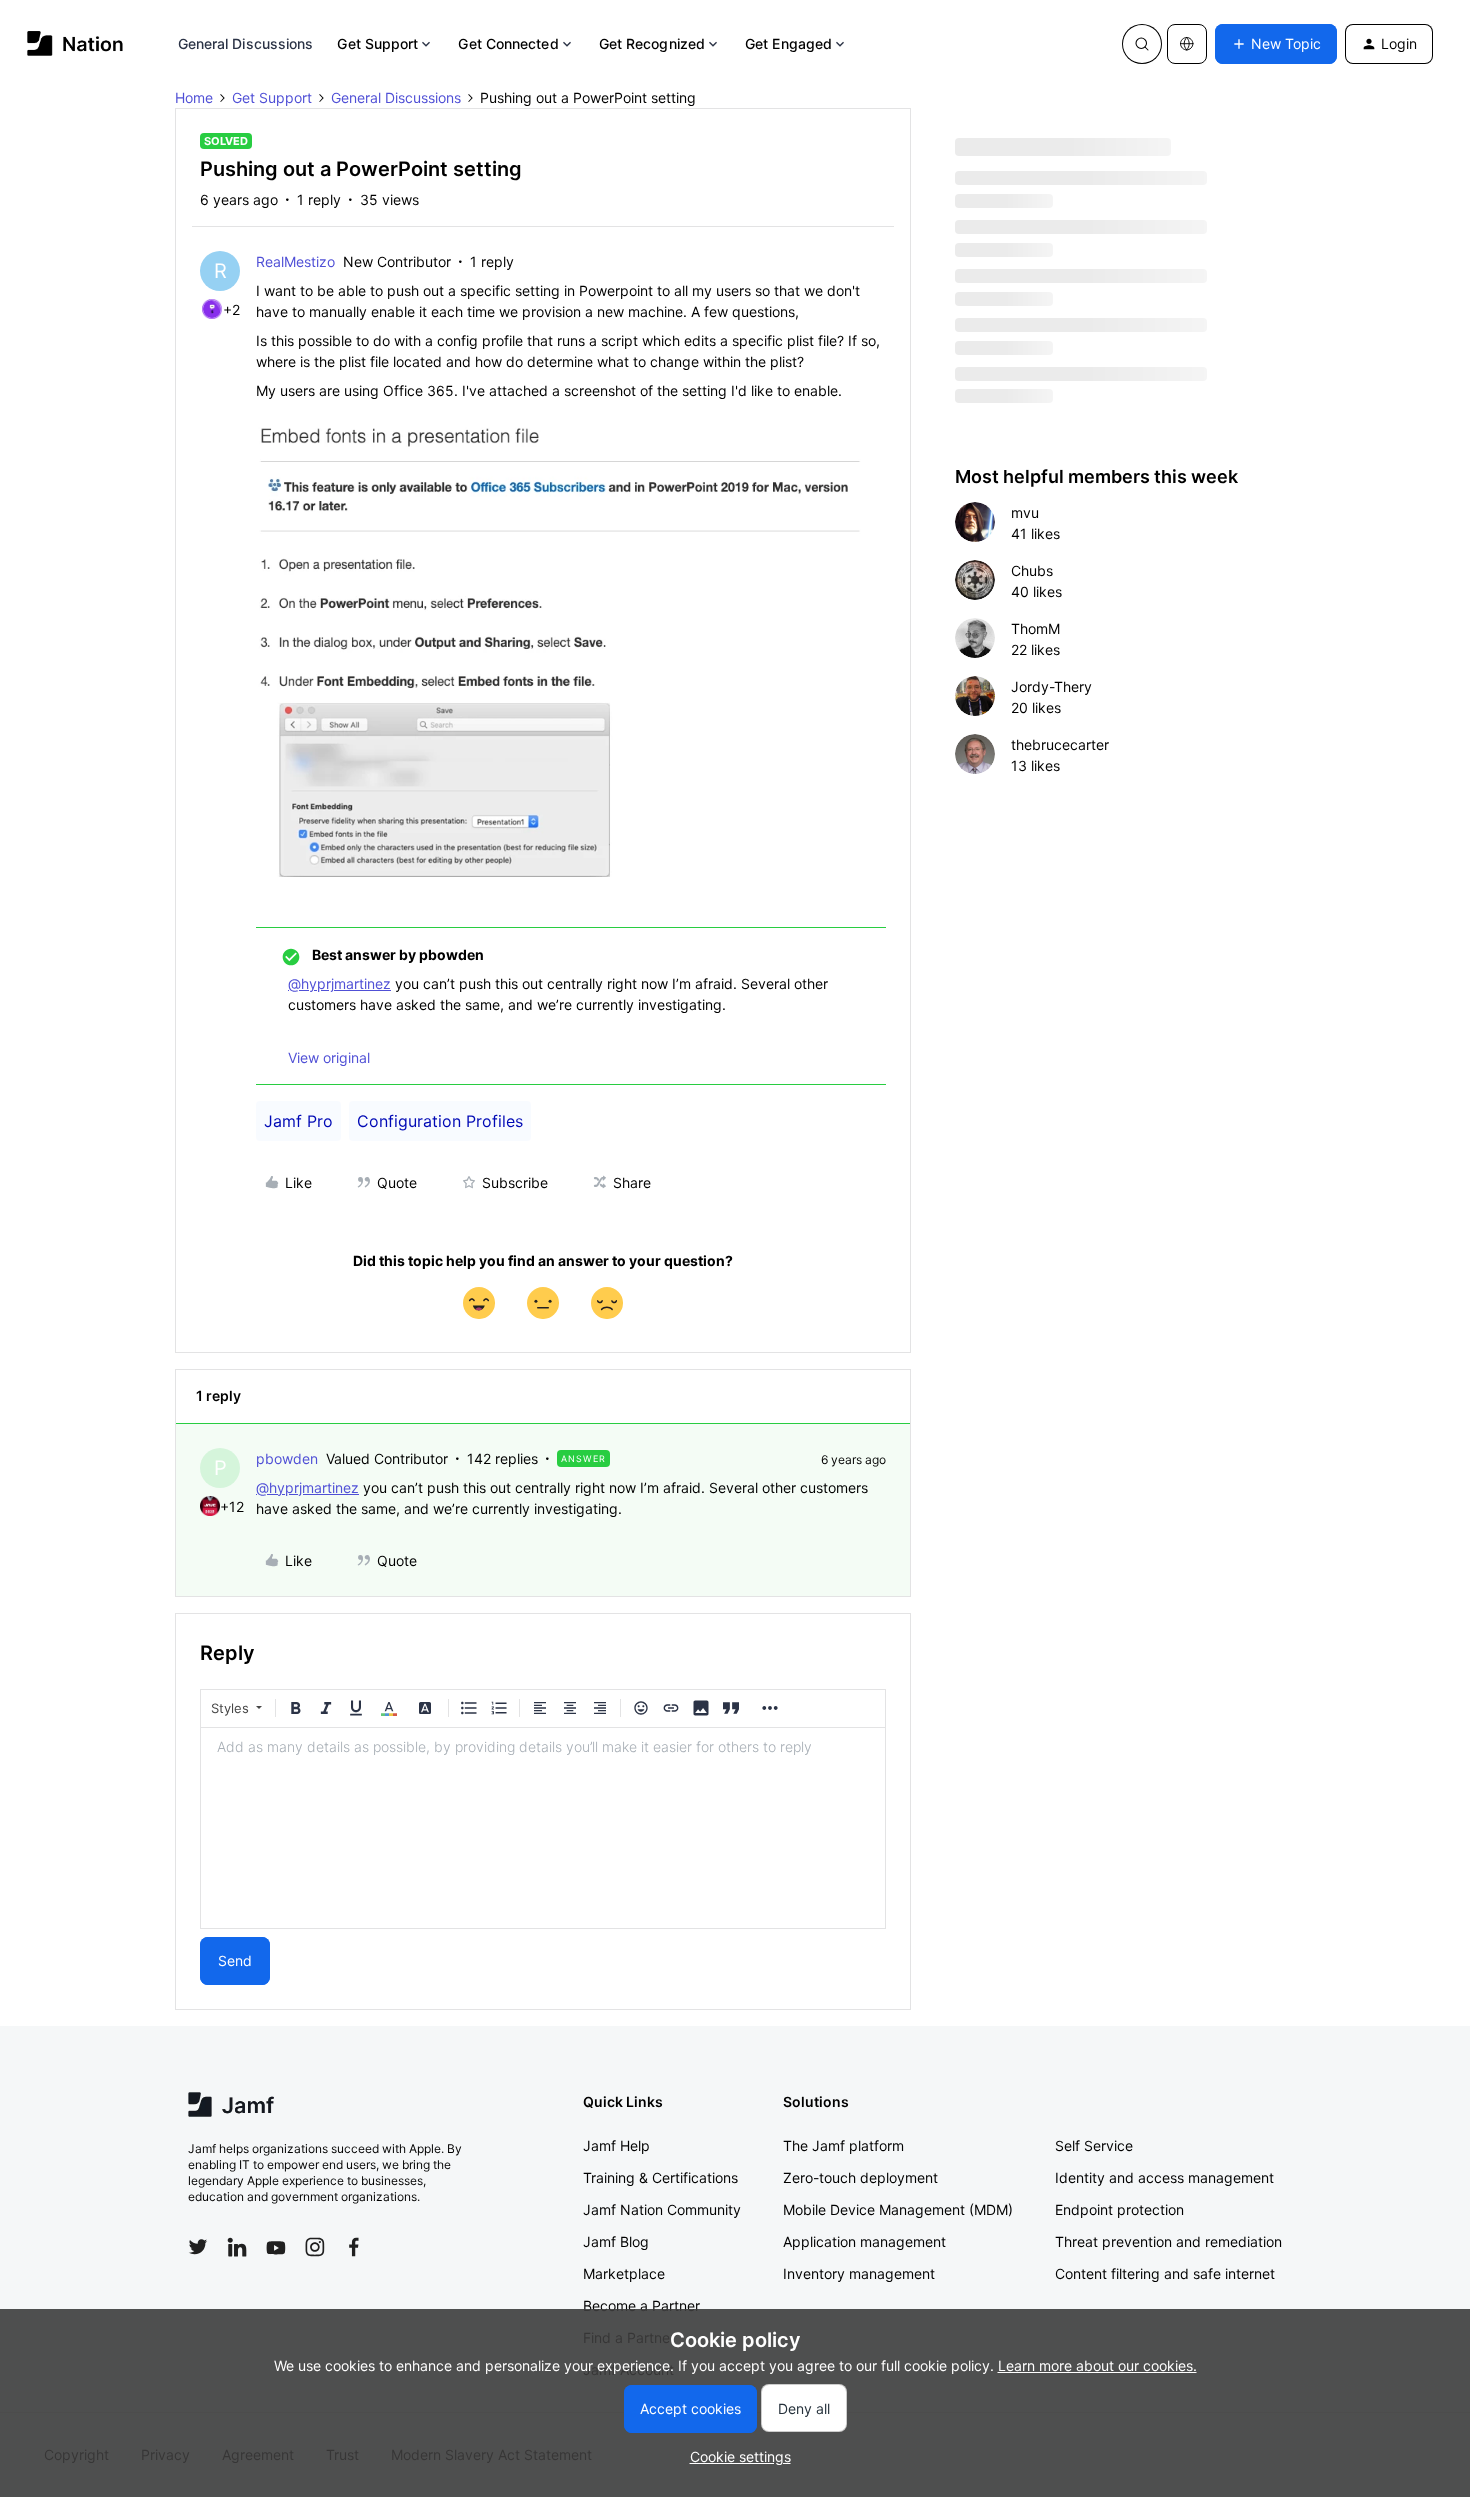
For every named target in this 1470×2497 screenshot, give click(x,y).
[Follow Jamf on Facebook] (354, 2247)
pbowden (287, 1458)
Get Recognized (652, 43)
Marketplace (624, 2273)
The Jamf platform (843, 2145)
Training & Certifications (660, 2177)
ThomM (1035, 628)
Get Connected (508, 43)
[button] (1276, 44)
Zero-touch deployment (860, 2177)
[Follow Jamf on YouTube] (276, 2247)
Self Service (1094, 2145)
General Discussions (246, 43)
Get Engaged (788, 43)
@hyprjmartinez (339, 983)
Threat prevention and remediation (1168, 2241)
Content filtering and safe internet (1165, 2273)
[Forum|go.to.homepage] (75, 43)
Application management (864, 2241)
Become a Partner (641, 2305)
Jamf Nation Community (662, 2209)
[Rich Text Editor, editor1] (543, 1828)
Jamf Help (616, 2145)
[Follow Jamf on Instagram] (315, 2247)
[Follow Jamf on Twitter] (198, 2247)
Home (194, 97)
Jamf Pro (298, 1121)
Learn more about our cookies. (1097, 2365)
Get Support (377, 43)
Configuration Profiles (440, 1121)
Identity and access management (1164, 2177)
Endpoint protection (1119, 2209)
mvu (1025, 512)
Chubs (1032, 570)
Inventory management (859, 2273)
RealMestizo (295, 261)
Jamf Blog (616, 2241)
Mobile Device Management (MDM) (898, 2209)
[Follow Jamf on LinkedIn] (237, 2247)
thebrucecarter (1060, 744)
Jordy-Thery (1051, 686)
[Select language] (1187, 44)
